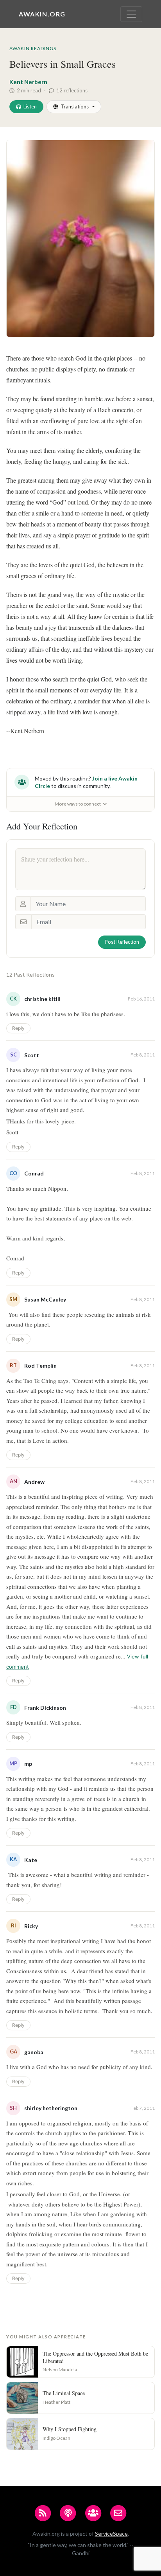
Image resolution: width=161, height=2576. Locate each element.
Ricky (31, 1926)
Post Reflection (122, 942)
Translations (75, 106)
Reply (18, 1028)
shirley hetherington (51, 2108)
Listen (30, 106)
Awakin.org (42, 14)
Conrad (34, 1173)
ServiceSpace (111, 2534)
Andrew (34, 1482)
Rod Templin (40, 1366)
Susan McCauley (45, 1299)
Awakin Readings (33, 48)
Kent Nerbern (28, 82)
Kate (31, 1860)
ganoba (34, 2052)
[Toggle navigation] (131, 14)
